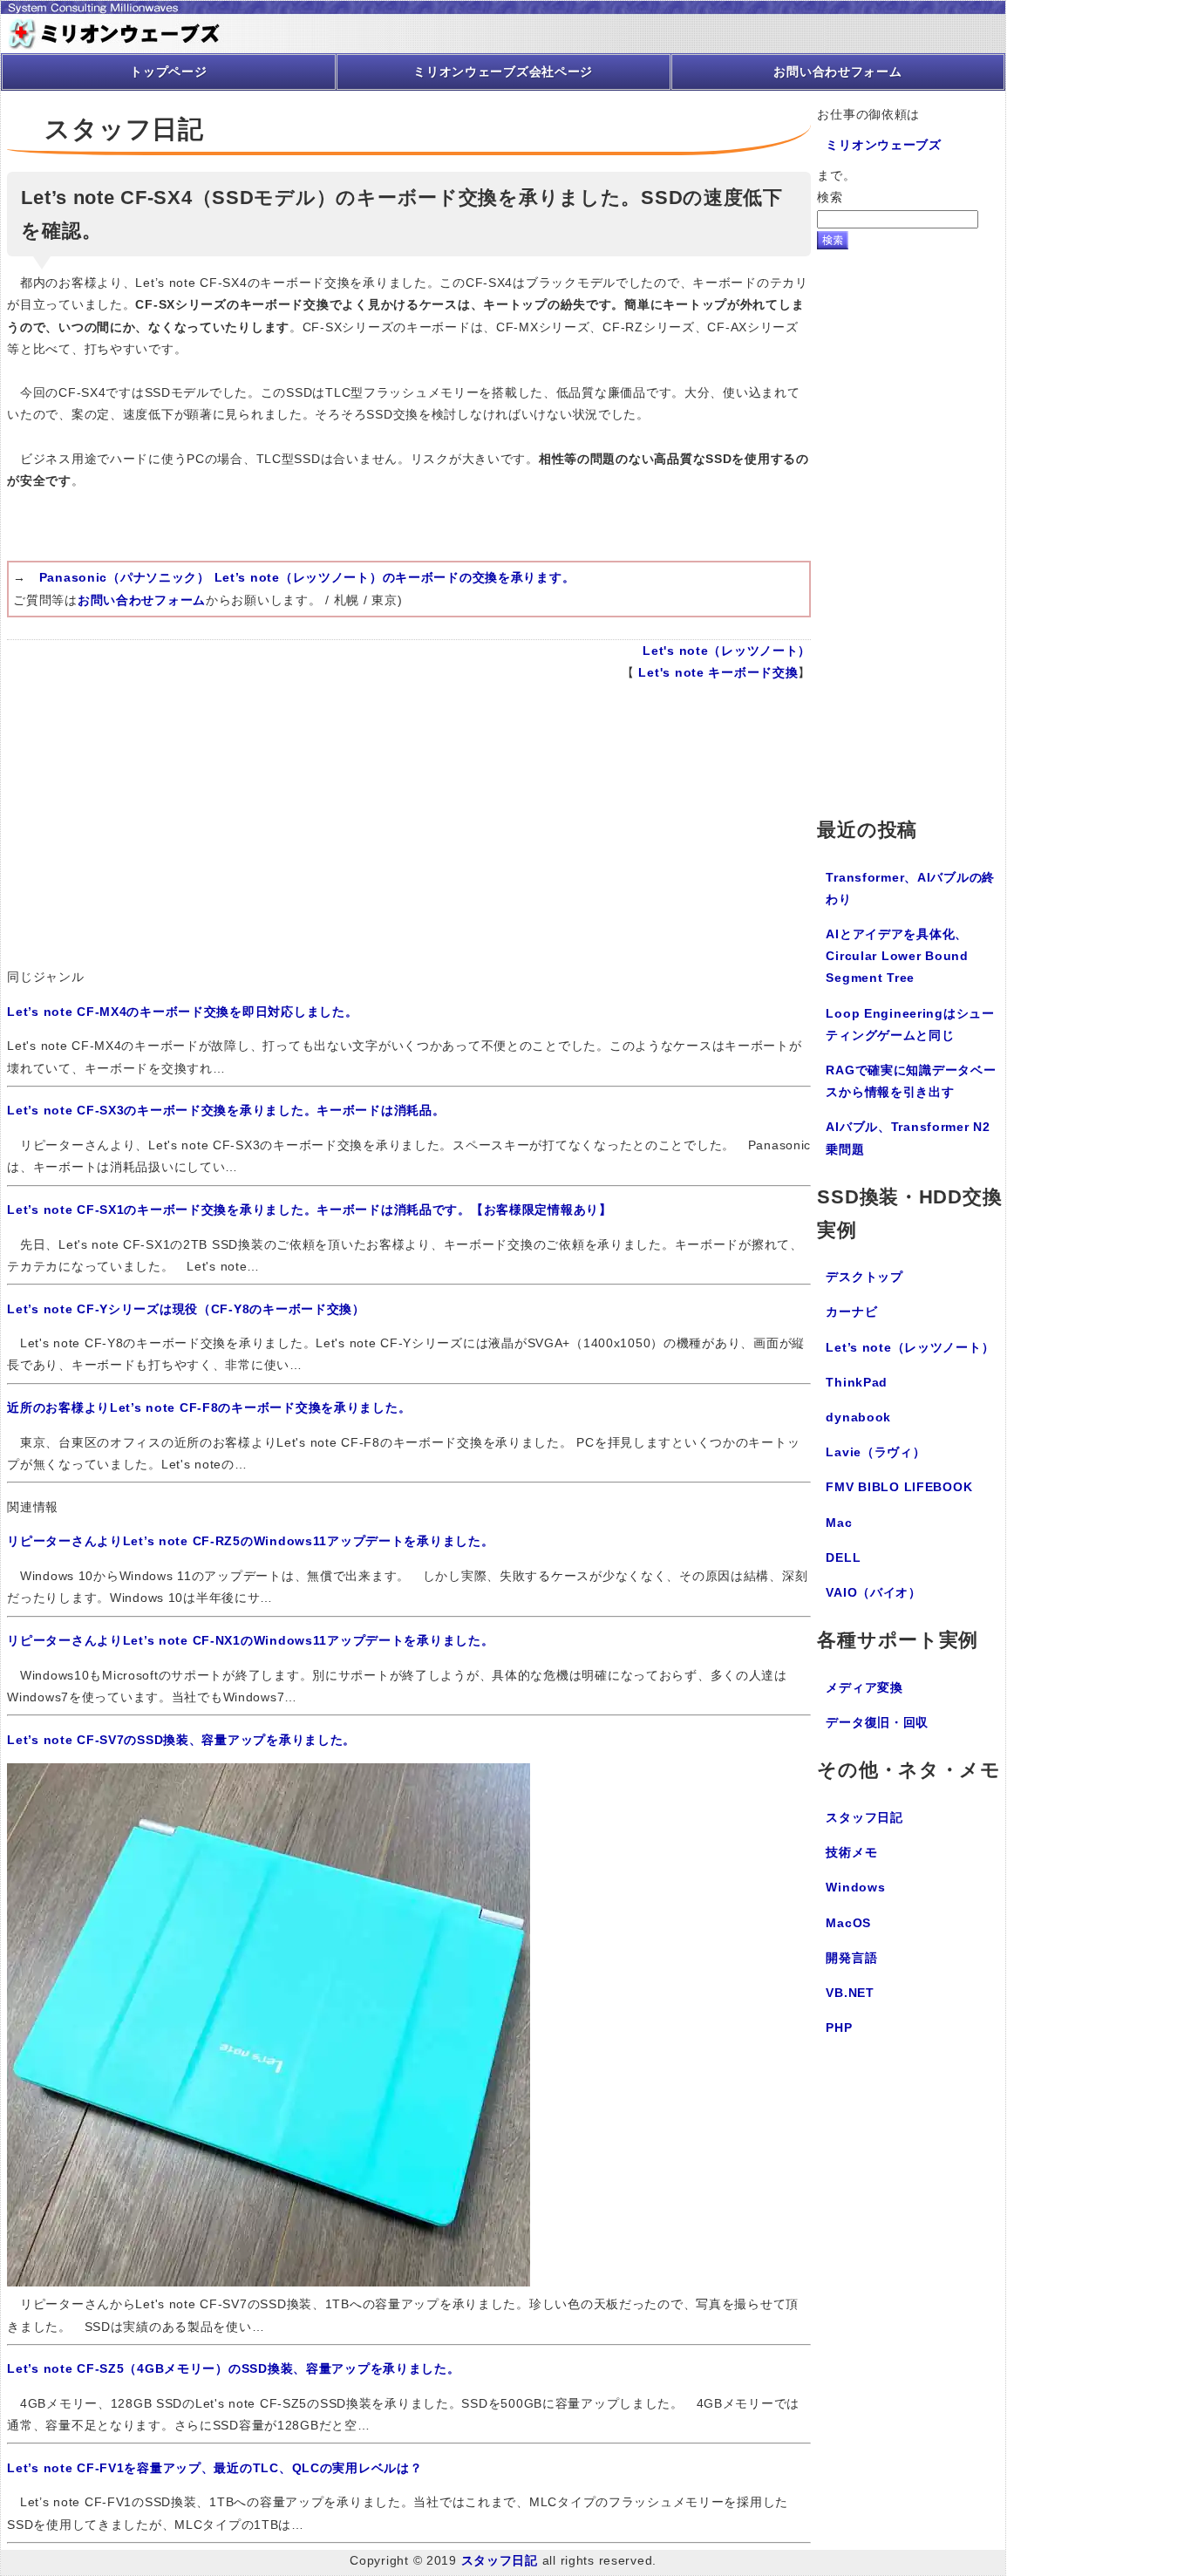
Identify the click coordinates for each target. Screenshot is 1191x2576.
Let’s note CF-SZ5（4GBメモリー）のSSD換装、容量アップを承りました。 (233, 2368)
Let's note (671, 672)
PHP (839, 2027)
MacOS (848, 1923)
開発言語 (851, 1958)
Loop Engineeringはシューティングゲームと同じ (910, 1024)
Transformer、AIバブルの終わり (910, 888)
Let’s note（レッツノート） (910, 1347)
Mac (839, 1523)
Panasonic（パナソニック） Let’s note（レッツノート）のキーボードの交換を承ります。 (307, 577)
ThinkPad (857, 1382)
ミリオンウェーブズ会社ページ (503, 72)
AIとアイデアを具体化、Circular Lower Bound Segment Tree (897, 956)
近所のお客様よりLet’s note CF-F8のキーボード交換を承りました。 (209, 1407)
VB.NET (850, 1993)
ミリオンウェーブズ (883, 145)
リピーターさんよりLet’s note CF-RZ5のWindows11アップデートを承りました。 (250, 1541)
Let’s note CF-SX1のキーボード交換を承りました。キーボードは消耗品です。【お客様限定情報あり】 (310, 1210)
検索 (830, 197)
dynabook (858, 1417)
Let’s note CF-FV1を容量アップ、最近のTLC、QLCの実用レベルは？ (214, 2468)
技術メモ (851, 1852)
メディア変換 (864, 1687)
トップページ (168, 72)
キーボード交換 (753, 672)
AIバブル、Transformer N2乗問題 (908, 1138)
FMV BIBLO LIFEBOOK (899, 1487)
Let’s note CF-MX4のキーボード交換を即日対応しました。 (182, 1012)
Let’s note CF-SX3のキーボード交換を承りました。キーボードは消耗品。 (226, 1110)
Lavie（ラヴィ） (875, 1452)
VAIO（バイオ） (873, 1592)
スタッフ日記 (864, 1817)
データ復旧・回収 (877, 1722)
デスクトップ (864, 1277)
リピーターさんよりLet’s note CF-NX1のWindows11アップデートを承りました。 (250, 1640)
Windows (855, 1887)
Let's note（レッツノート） (727, 651)
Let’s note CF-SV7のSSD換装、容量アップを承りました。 (181, 1740)
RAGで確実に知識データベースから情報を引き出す (911, 1081)
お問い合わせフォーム (142, 600)
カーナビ (851, 1312)
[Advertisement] (409, 831)
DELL (843, 1557)
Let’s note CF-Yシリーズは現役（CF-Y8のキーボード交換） (186, 1309)
